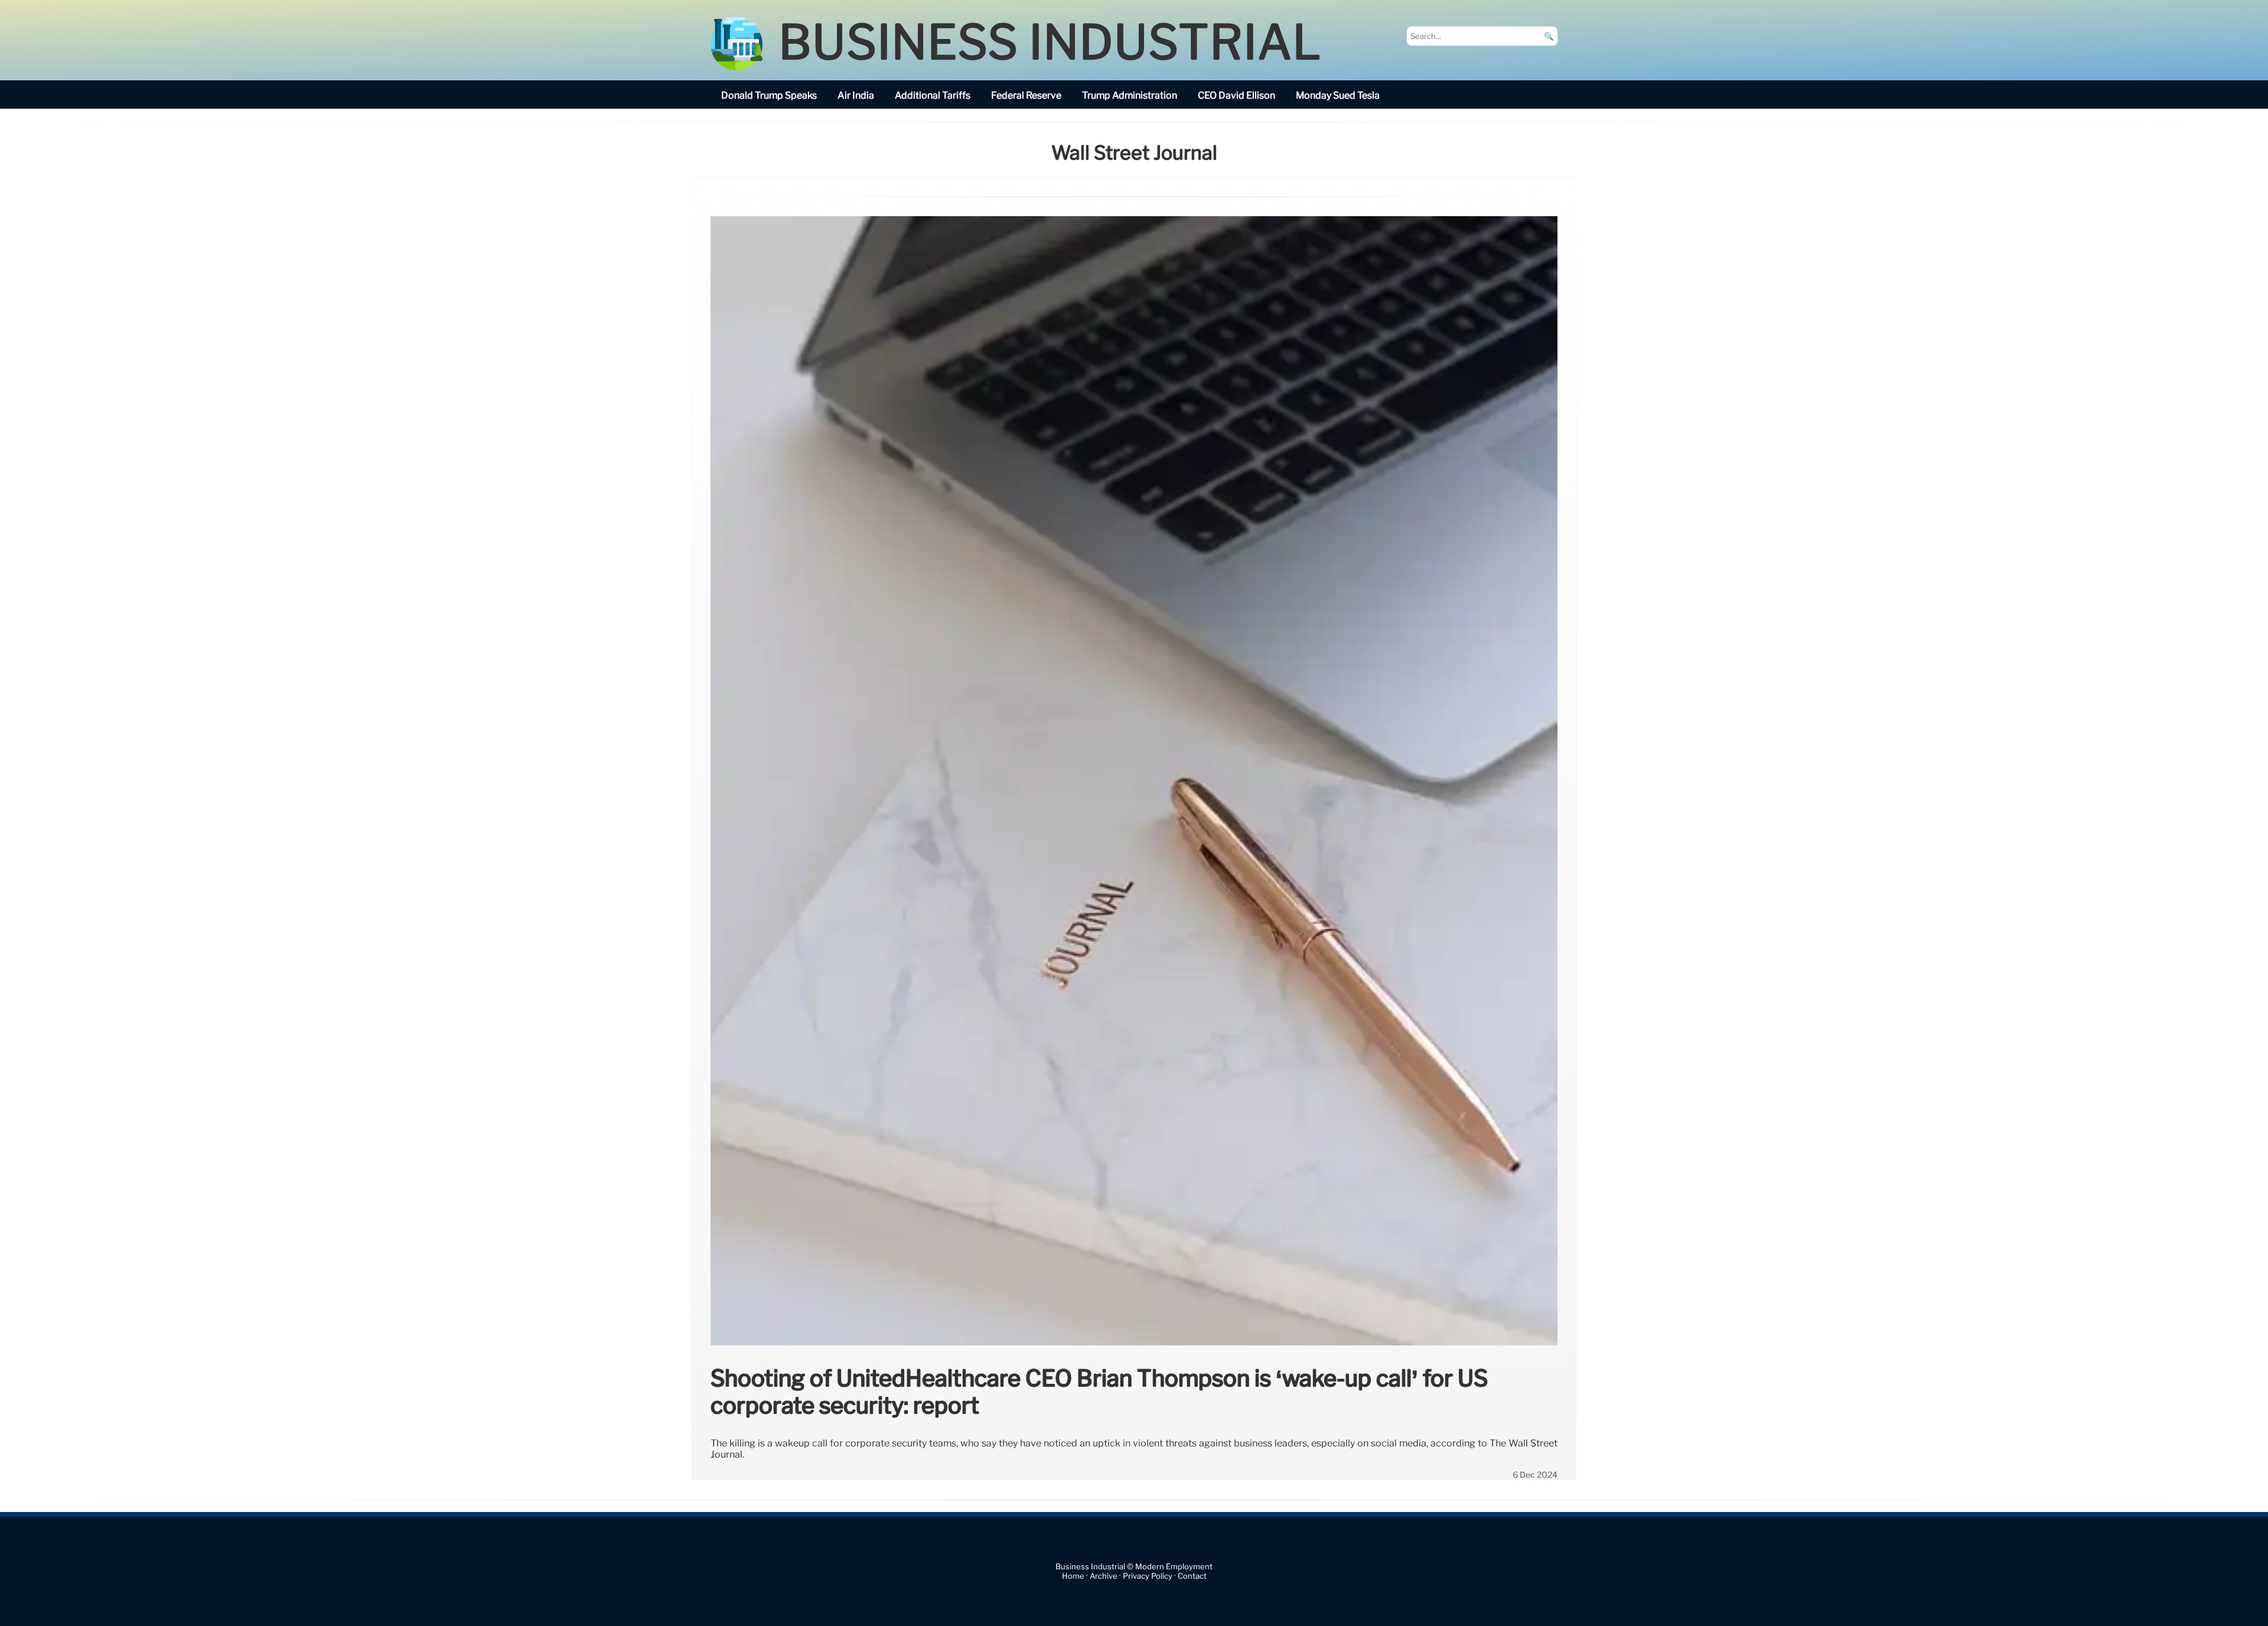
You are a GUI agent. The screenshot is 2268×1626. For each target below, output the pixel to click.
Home (1073, 1576)
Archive (1104, 1576)
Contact (1192, 1576)
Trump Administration (1130, 95)
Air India (856, 95)
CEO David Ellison (1236, 95)
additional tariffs (933, 95)
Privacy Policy (1148, 1576)
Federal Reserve (1026, 95)
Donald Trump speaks (769, 95)
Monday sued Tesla (1338, 95)
